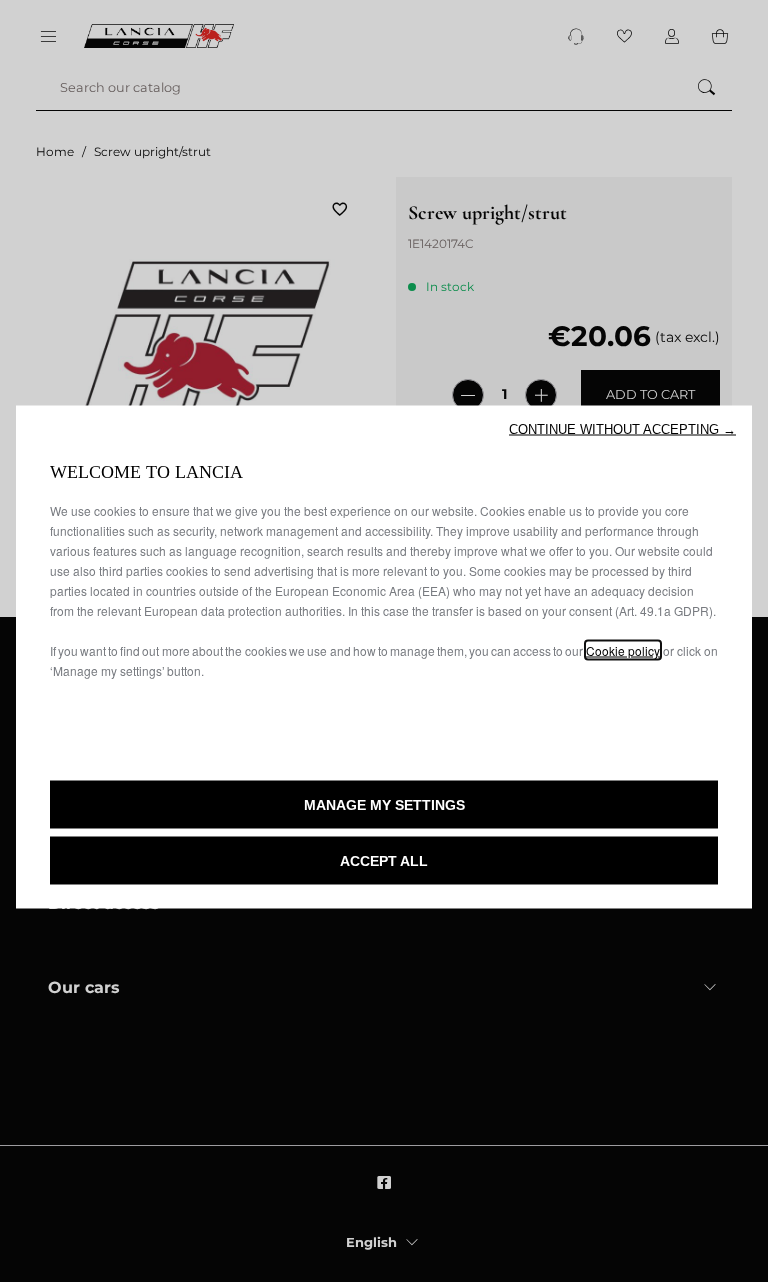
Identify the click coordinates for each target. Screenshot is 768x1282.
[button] (622, 429)
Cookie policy (623, 650)
